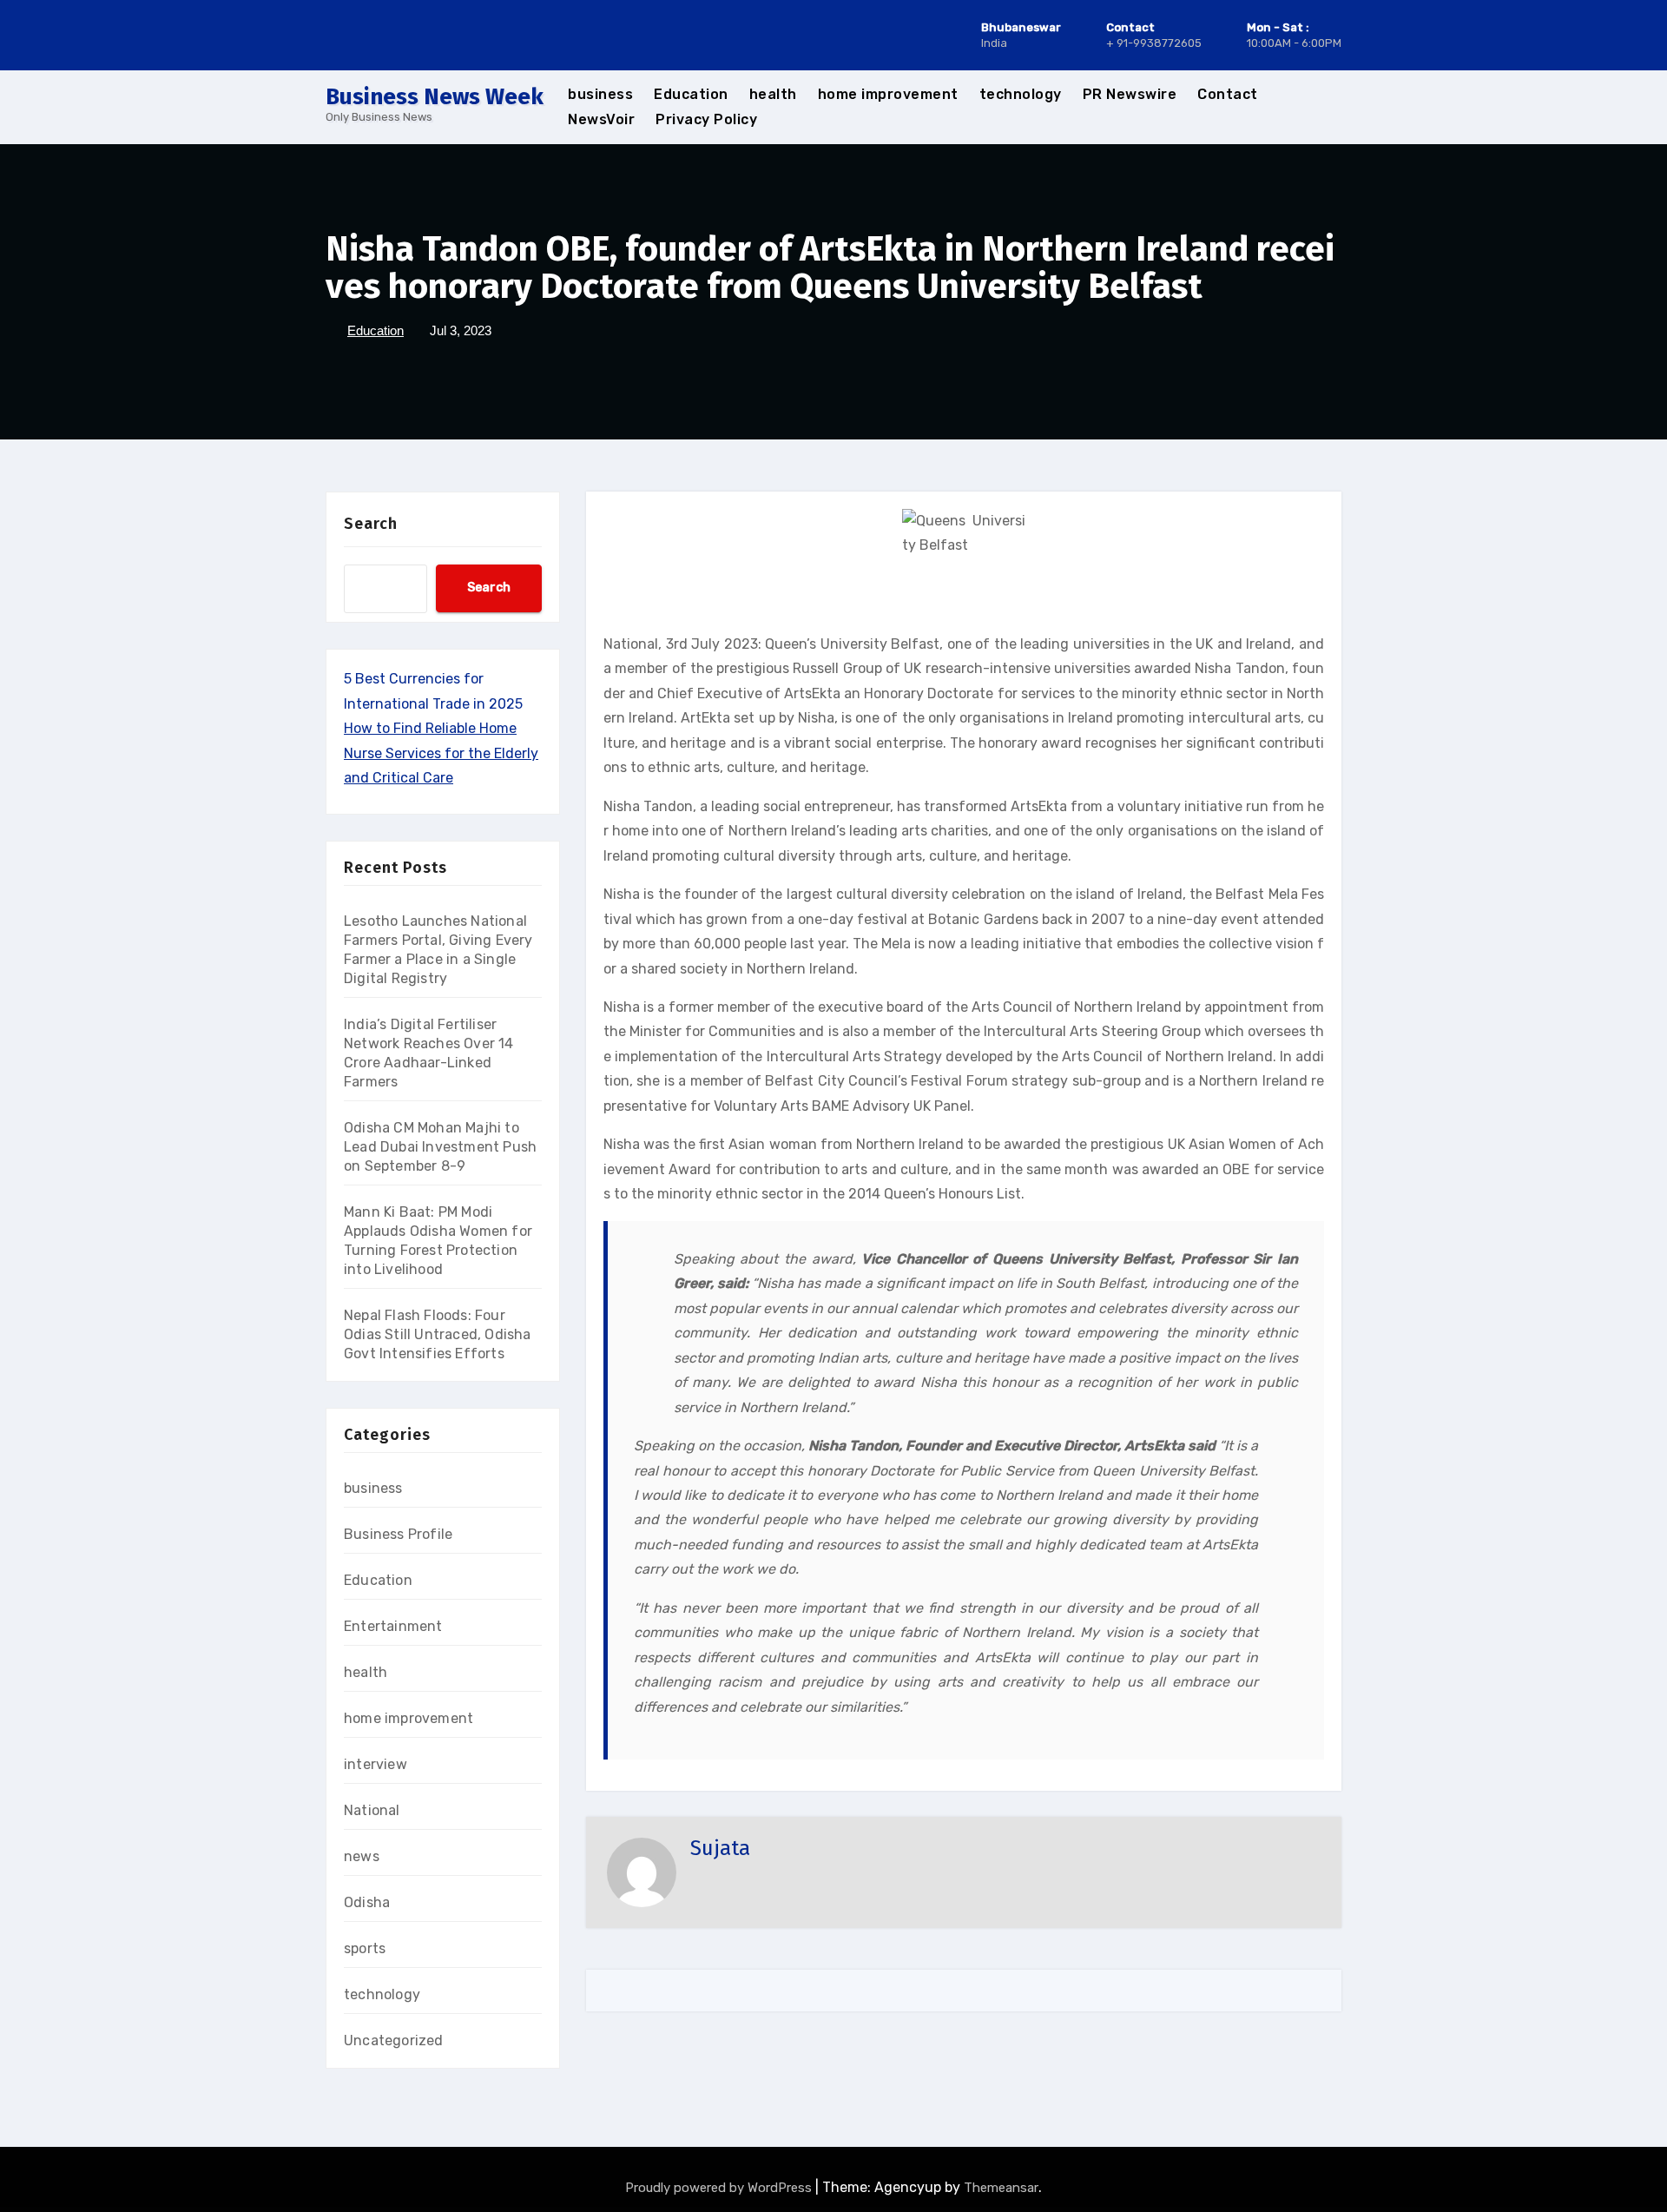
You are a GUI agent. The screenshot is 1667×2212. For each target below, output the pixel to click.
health (773, 94)
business (600, 94)
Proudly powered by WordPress (720, 2188)
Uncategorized (394, 2040)
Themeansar (1001, 2188)
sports (365, 1948)
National (372, 1810)
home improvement (888, 94)
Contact (1228, 94)
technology (1021, 94)
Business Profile (398, 1534)
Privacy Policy (706, 119)
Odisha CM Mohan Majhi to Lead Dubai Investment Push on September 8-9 (440, 1147)
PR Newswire (1130, 94)
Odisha (367, 1902)
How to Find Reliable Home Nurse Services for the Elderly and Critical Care (441, 753)
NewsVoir (601, 119)
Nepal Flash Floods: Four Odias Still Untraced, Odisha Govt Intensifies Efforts (438, 1334)
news (362, 1856)
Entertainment (393, 1626)
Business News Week (435, 97)
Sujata (720, 1848)
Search (371, 524)
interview (376, 1764)
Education (691, 94)
